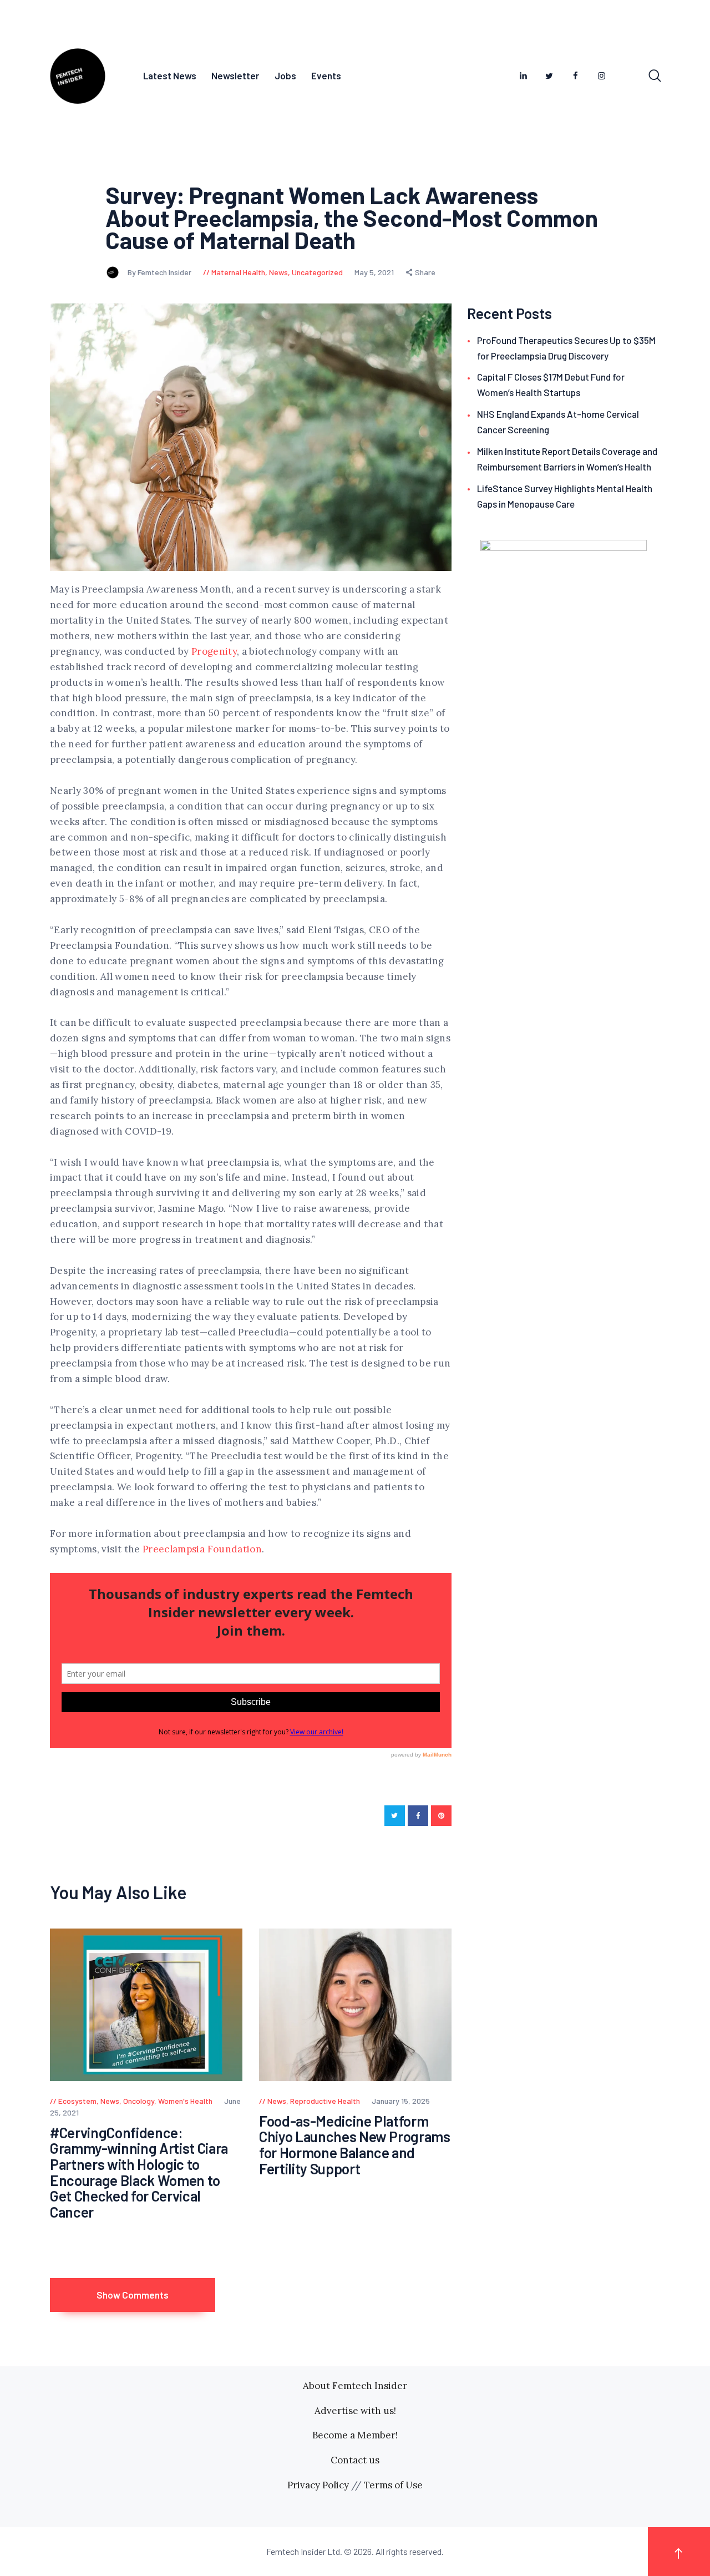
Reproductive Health (325, 2101)
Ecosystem (77, 2101)
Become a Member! (355, 2435)
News (278, 272)
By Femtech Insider (160, 272)
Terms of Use (393, 2485)
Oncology (139, 2101)
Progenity (214, 651)
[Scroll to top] (679, 2551)
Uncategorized (317, 272)
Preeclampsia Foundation (202, 1549)
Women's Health (185, 2101)
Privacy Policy (318, 2485)
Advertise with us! (355, 2411)
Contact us (355, 2460)
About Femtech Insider (355, 2386)
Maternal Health (238, 272)
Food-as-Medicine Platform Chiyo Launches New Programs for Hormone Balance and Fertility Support (355, 2145)
